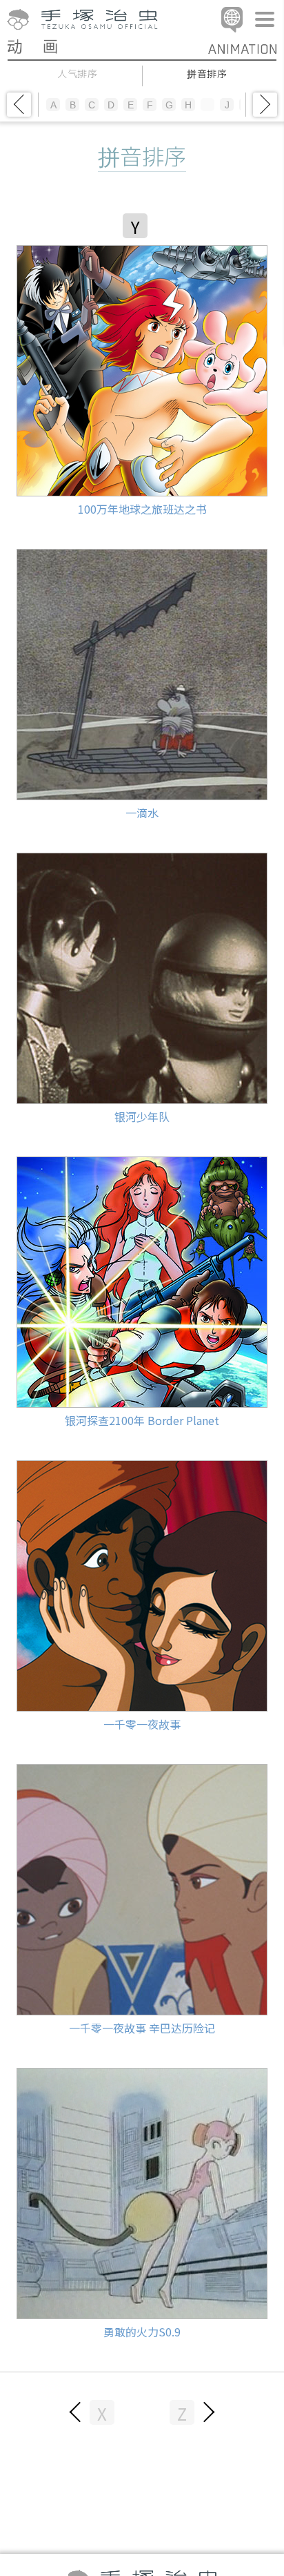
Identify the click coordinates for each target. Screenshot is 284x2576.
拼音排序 (207, 74)
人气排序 (78, 74)
